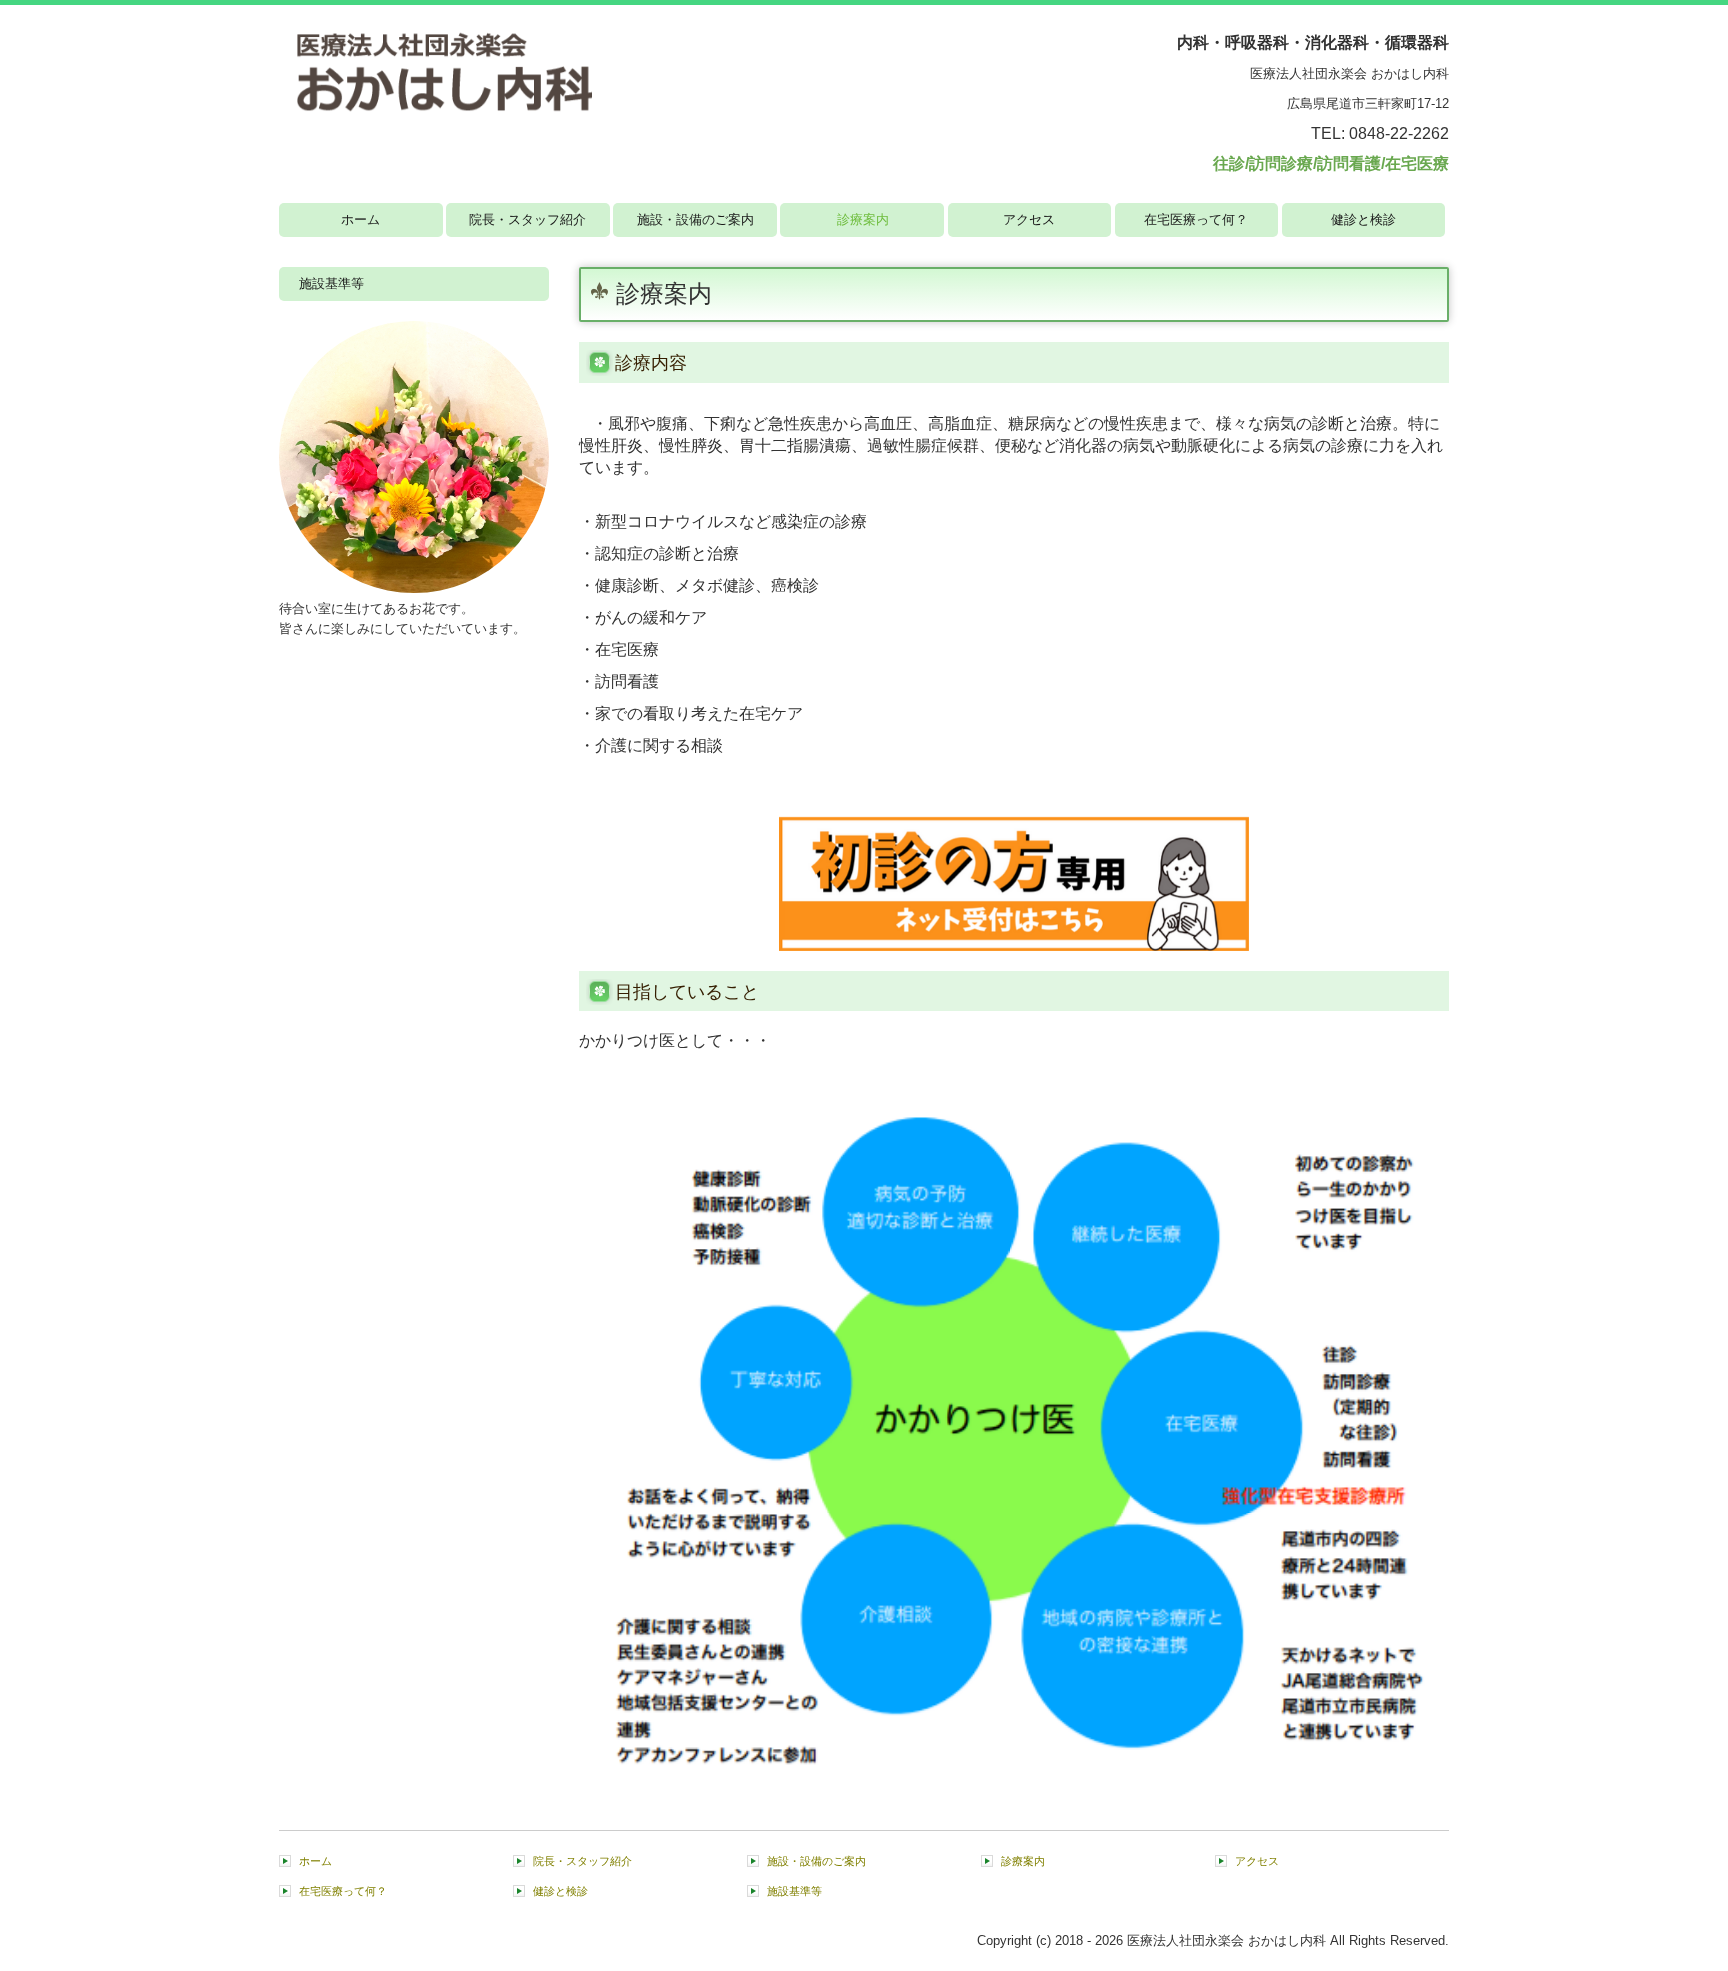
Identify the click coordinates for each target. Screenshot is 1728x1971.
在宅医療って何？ (1196, 219)
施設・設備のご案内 (695, 219)
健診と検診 (1363, 219)
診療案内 (863, 219)
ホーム (360, 219)
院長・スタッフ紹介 (527, 219)
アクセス (1029, 219)
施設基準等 (331, 283)
